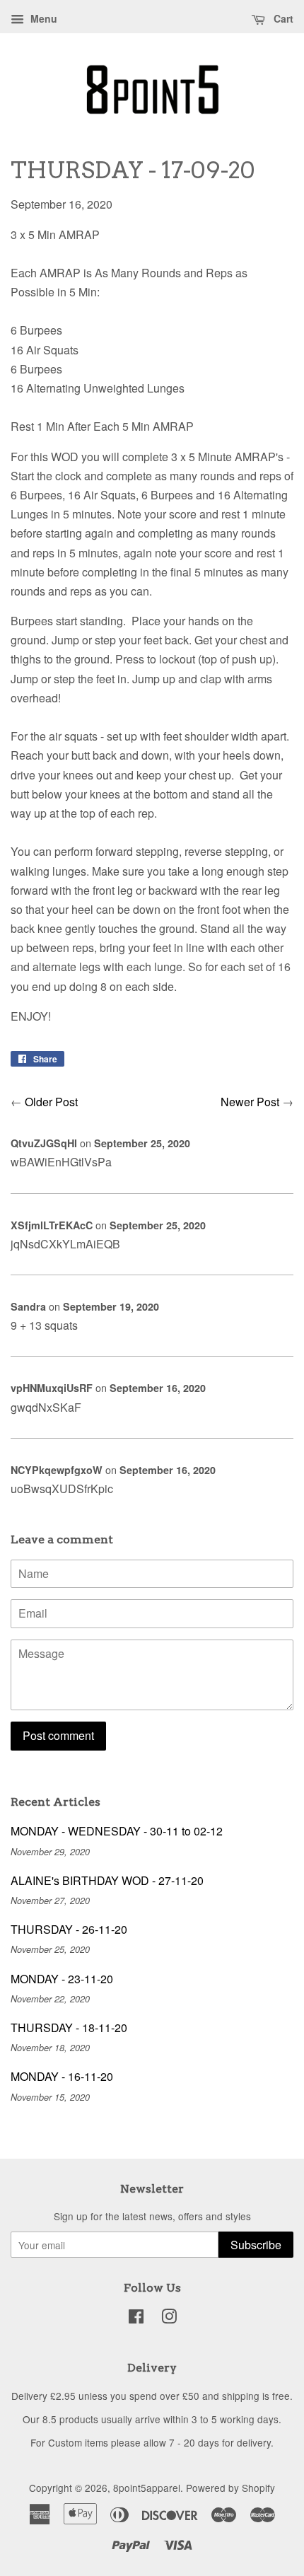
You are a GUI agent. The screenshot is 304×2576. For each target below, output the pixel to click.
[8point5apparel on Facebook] (136, 2319)
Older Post (51, 1102)
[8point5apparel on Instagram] (169, 2319)
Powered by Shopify (230, 2488)
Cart (282, 18)
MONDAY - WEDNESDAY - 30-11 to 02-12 (117, 1831)
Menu (42, 18)
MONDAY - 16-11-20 (62, 2076)
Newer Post (250, 1102)
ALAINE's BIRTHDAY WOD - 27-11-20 (107, 1880)
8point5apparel (147, 2488)
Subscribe (256, 2245)
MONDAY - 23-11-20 (62, 1979)
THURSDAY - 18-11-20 (69, 2027)
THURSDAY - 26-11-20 (69, 1929)
